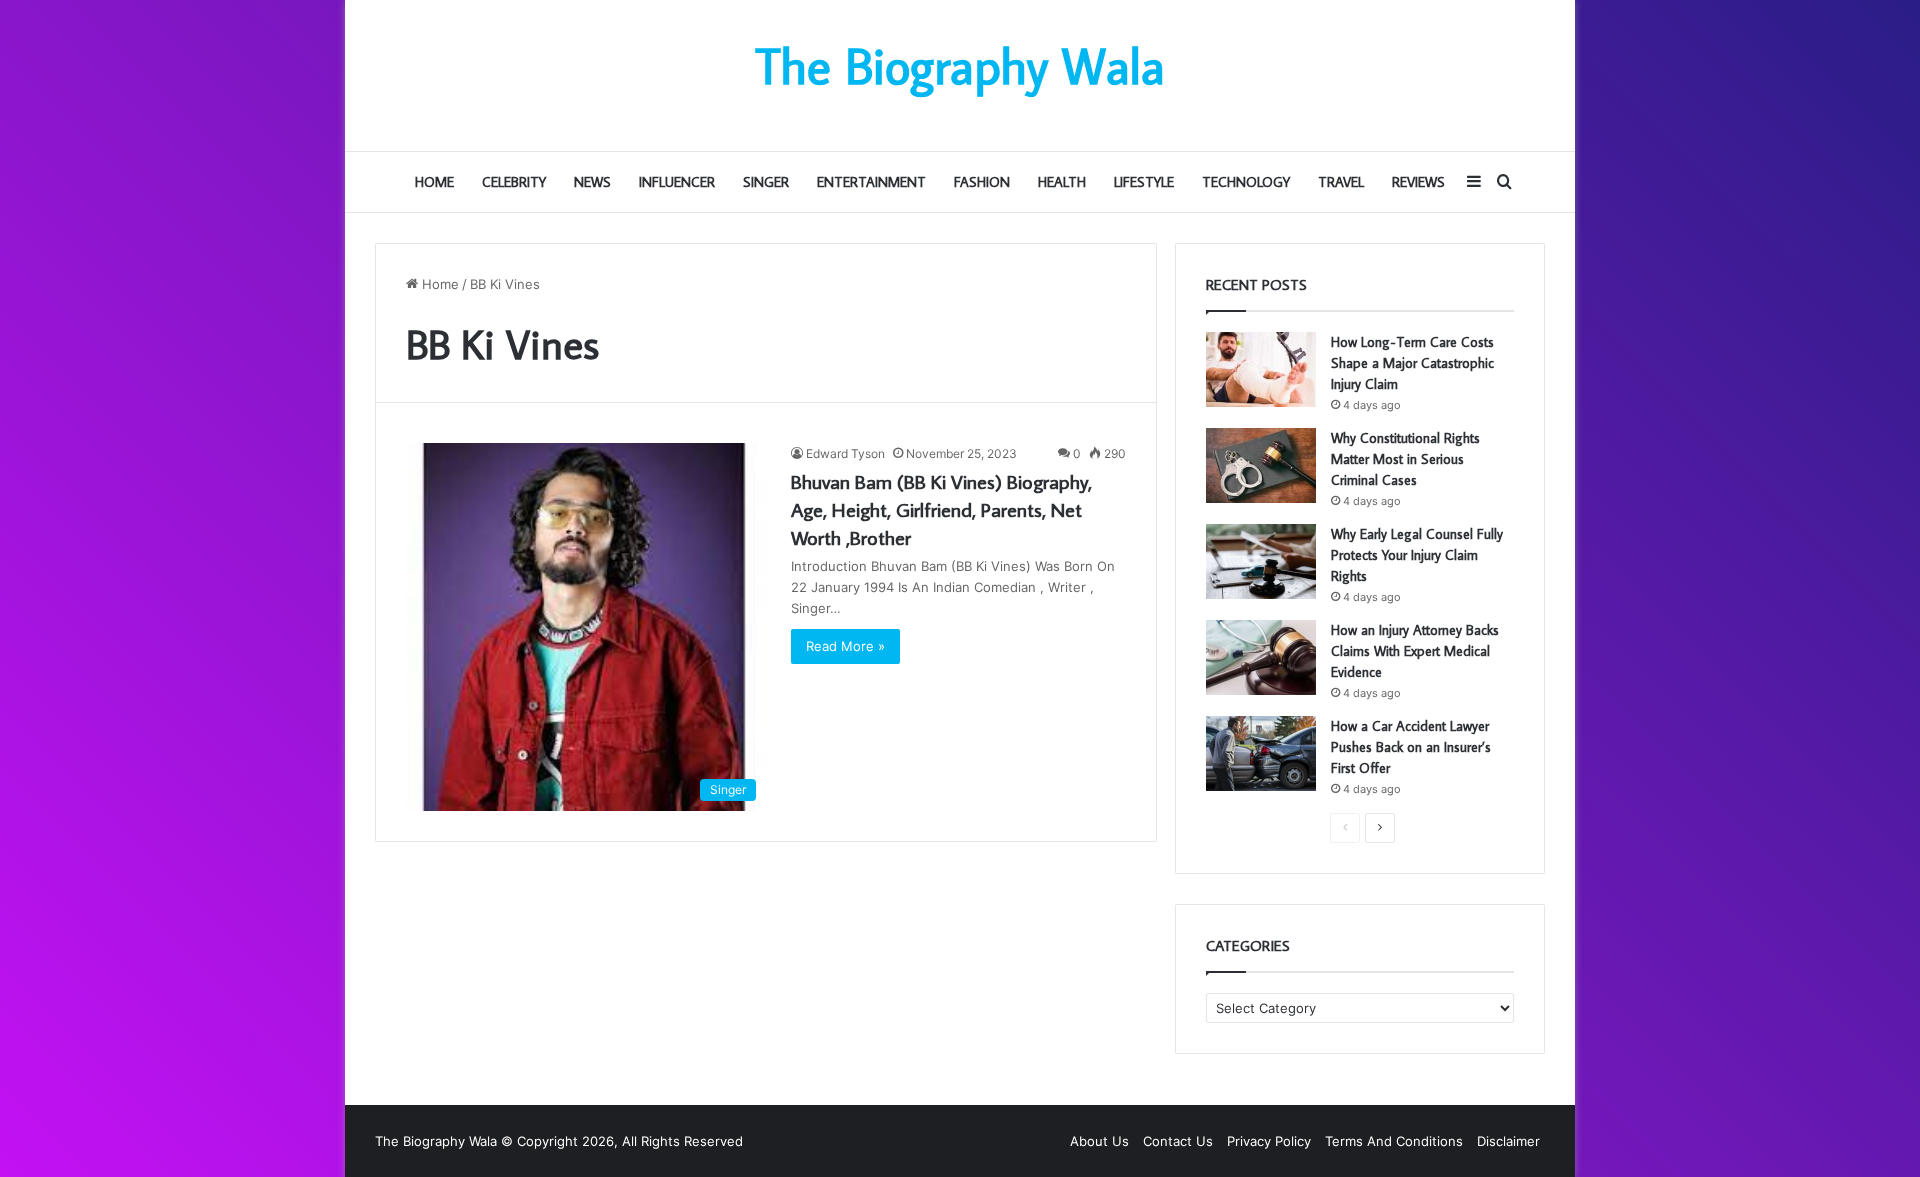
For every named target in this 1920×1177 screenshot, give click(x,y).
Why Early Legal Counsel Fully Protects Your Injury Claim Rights (1417, 555)
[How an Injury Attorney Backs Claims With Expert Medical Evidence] (1261, 657)
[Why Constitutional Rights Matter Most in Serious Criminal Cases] (1261, 465)
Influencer (677, 182)
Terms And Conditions (1394, 1141)
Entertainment (871, 182)
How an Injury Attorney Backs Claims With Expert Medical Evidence (1415, 651)
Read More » (845, 646)
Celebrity (514, 182)
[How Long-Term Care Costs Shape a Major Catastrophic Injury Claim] (1261, 369)
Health (1062, 182)
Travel (1341, 182)
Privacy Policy (1269, 1141)
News (592, 182)
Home (434, 182)
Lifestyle (1144, 182)
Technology (1246, 182)
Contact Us (1178, 1141)
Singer (766, 182)
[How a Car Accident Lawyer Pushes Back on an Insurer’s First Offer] (1261, 753)
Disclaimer (1508, 1141)
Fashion (982, 182)
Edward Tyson (845, 453)
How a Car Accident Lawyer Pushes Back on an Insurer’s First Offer (1411, 747)
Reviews (1418, 182)
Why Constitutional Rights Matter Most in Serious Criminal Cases (1405, 459)
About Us (1099, 1141)
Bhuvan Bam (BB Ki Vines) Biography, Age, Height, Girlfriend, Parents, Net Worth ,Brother (941, 509)
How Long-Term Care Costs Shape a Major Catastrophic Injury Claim (1412, 363)
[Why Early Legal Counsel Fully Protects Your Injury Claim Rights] (1261, 561)
